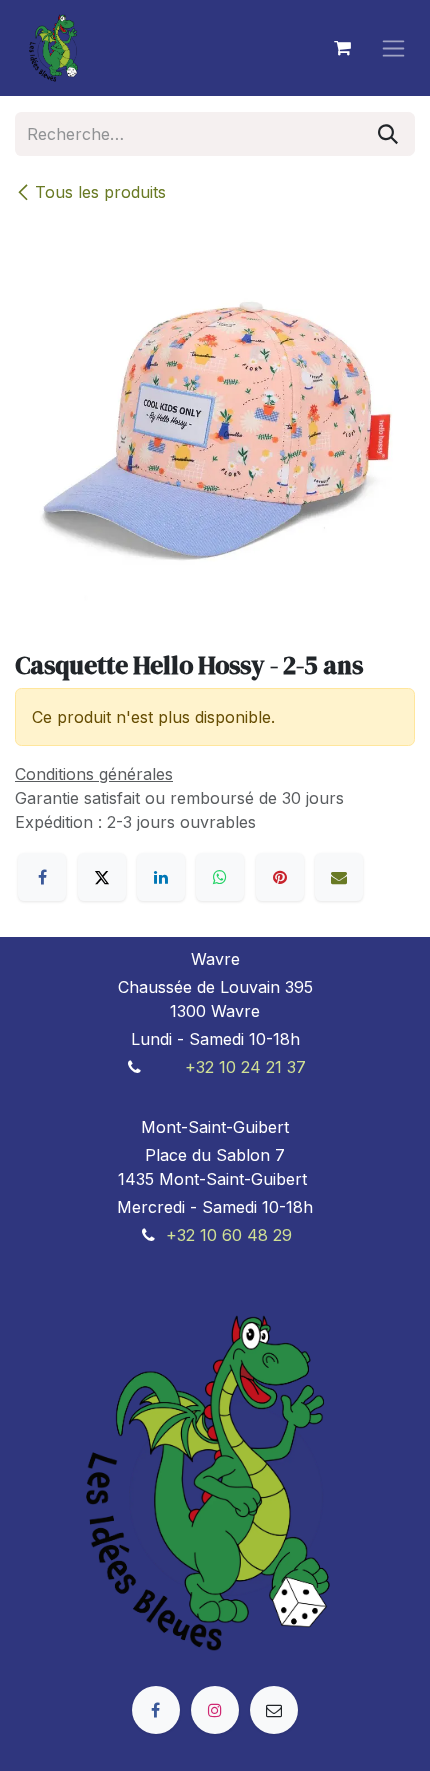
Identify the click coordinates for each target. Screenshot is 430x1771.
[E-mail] (339, 877)
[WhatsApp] (220, 877)
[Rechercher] (388, 134)
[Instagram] (215, 1710)
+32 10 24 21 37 (245, 1067)
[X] (102, 877)
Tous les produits (100, 192)
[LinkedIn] (161, 877)
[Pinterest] (280, 877)
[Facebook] (42, 877)
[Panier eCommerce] (342, 48)
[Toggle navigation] (393, 48)
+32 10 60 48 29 (229, 1235)
